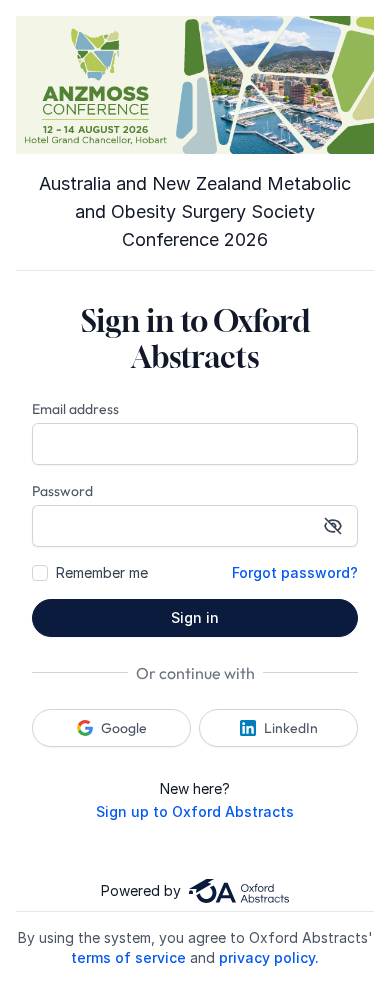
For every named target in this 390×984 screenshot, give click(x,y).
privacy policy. (269, 957)
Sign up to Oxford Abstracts (195, 811)
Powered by (141, 890)
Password (62, 491)
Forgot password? (295, 572)
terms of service (128, 957)
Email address (75, 409)
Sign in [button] (195, 617)
